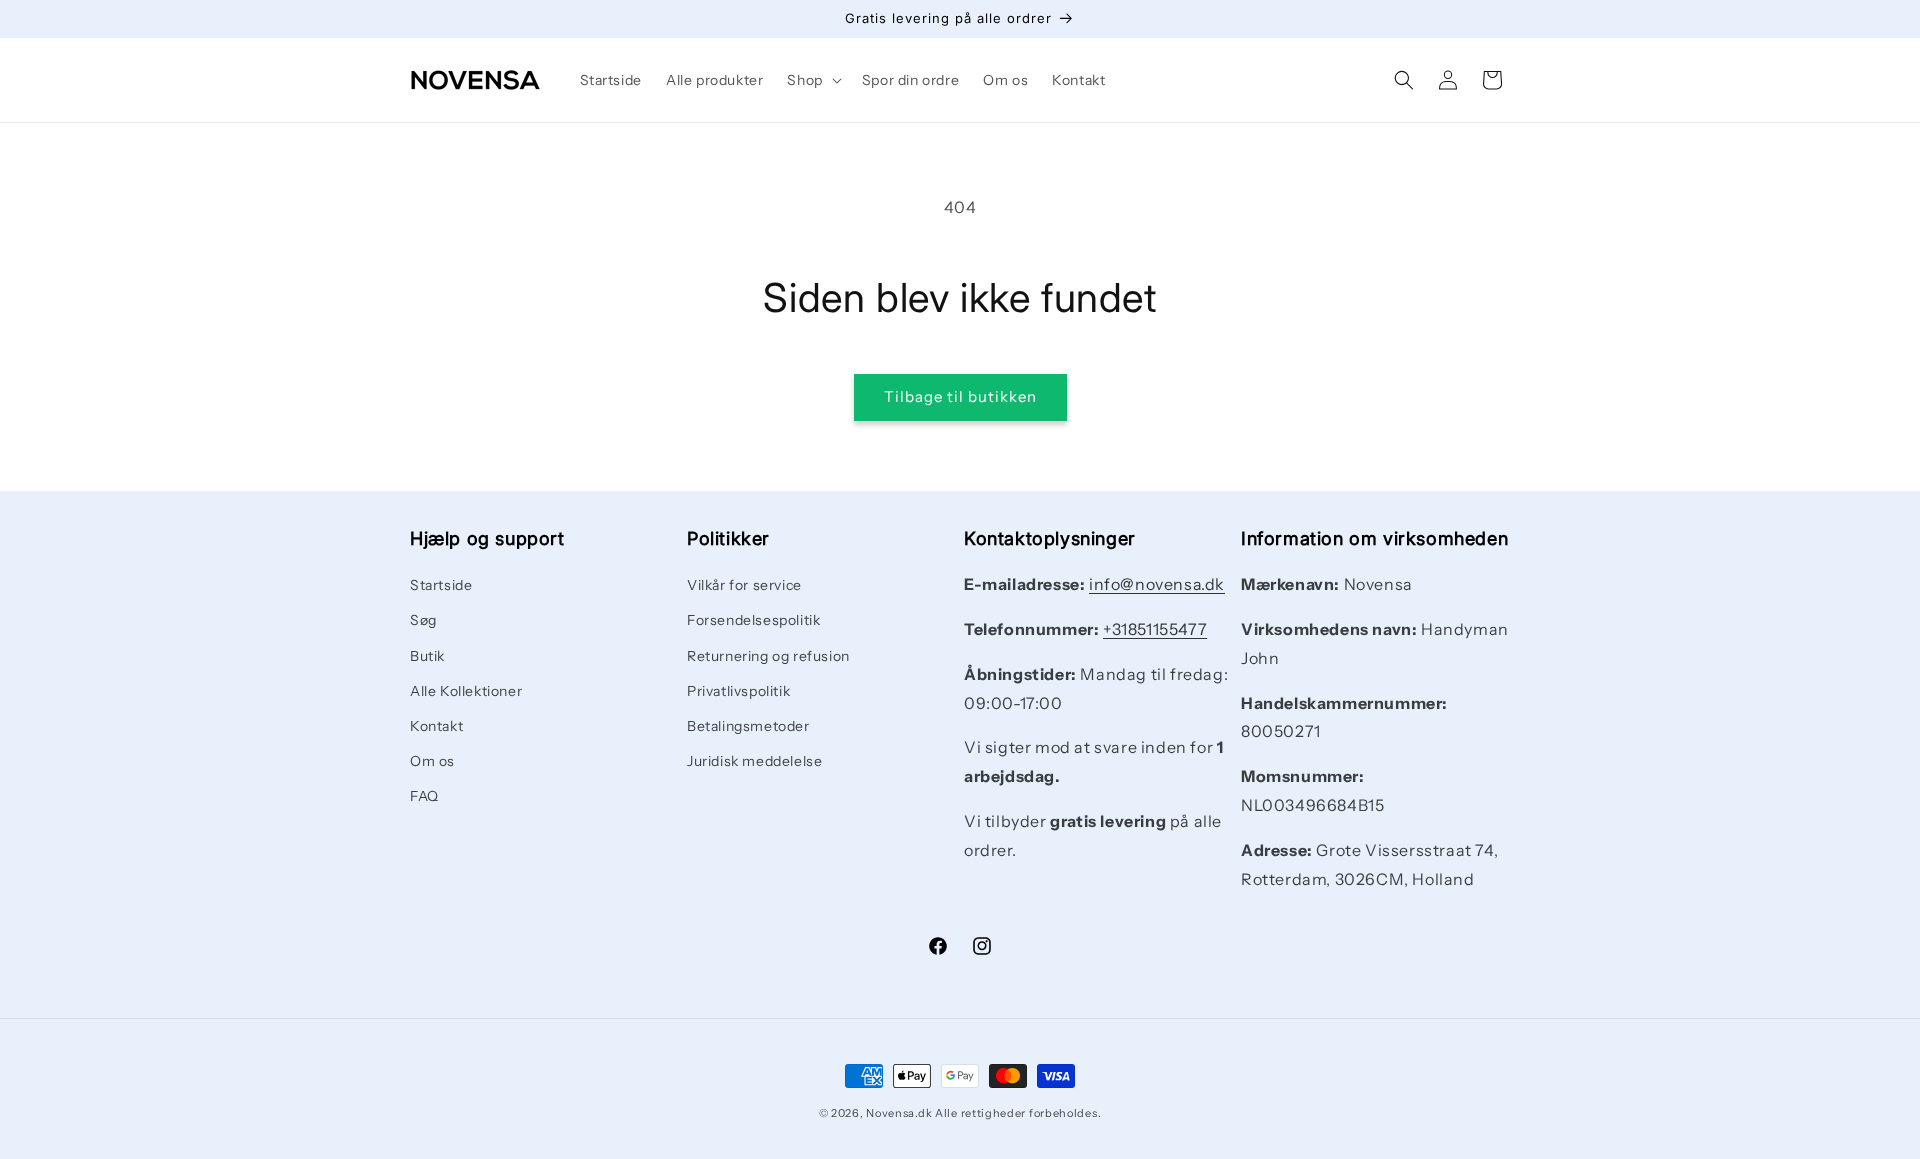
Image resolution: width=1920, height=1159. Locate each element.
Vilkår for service (744, 585)
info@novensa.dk (1157, 584)
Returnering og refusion (768, 656)
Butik (427, 656)
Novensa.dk (899, 1113)
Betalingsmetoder (748, 726)
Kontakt (436, 726)
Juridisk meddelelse (754, 761)
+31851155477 (1155, 629)
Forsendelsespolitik (753, 621)
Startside (441, 585)
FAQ (424, 797)
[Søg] (1404, 80)
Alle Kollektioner (466, 691)
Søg (423, 621)
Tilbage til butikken (960, 396)
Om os (432, 761)
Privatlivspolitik (738, 691)
